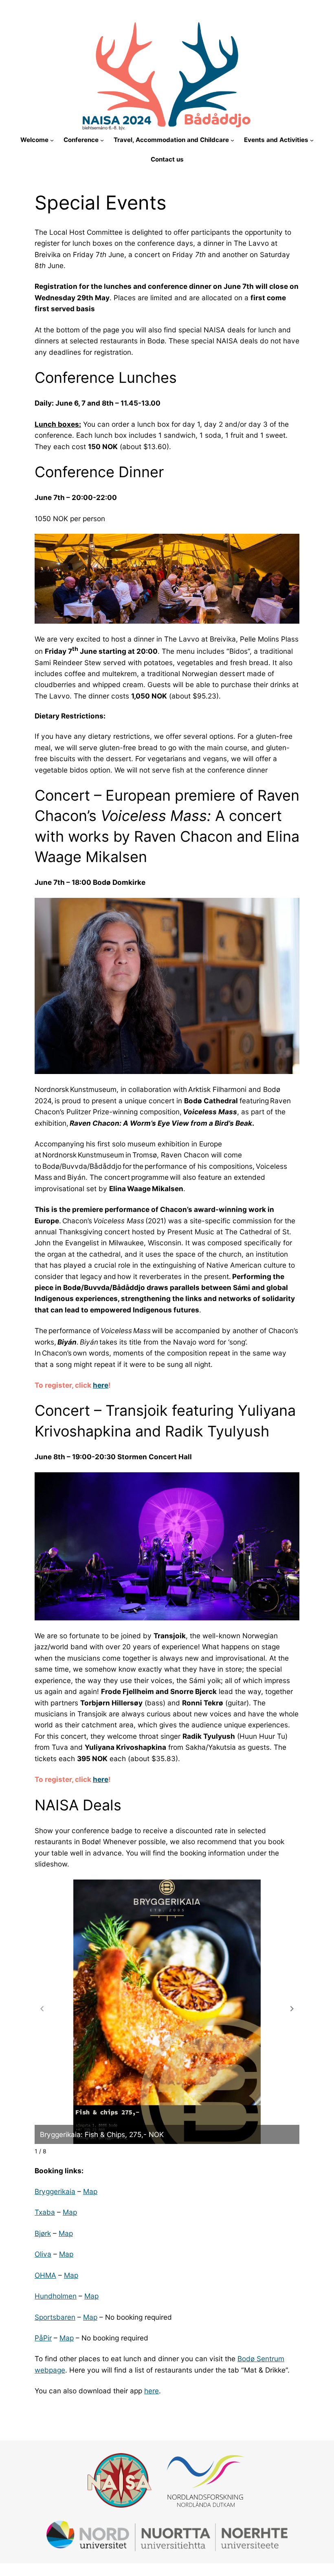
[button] (292, 2009)
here (101, 1385)
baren (66, 2317)
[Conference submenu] (102, 140)
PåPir (43, 2338)
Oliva (43, 2254)
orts (50, 2317)
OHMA (45, 2275)
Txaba (45, 2212)
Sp (39, 2317)
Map (90, 2191)
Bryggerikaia (55, 2191)
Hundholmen (56, 2296)
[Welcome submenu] (52, 140)
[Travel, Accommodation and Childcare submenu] (232, 140)
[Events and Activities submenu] (312, 140)
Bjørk (43, 2233)
